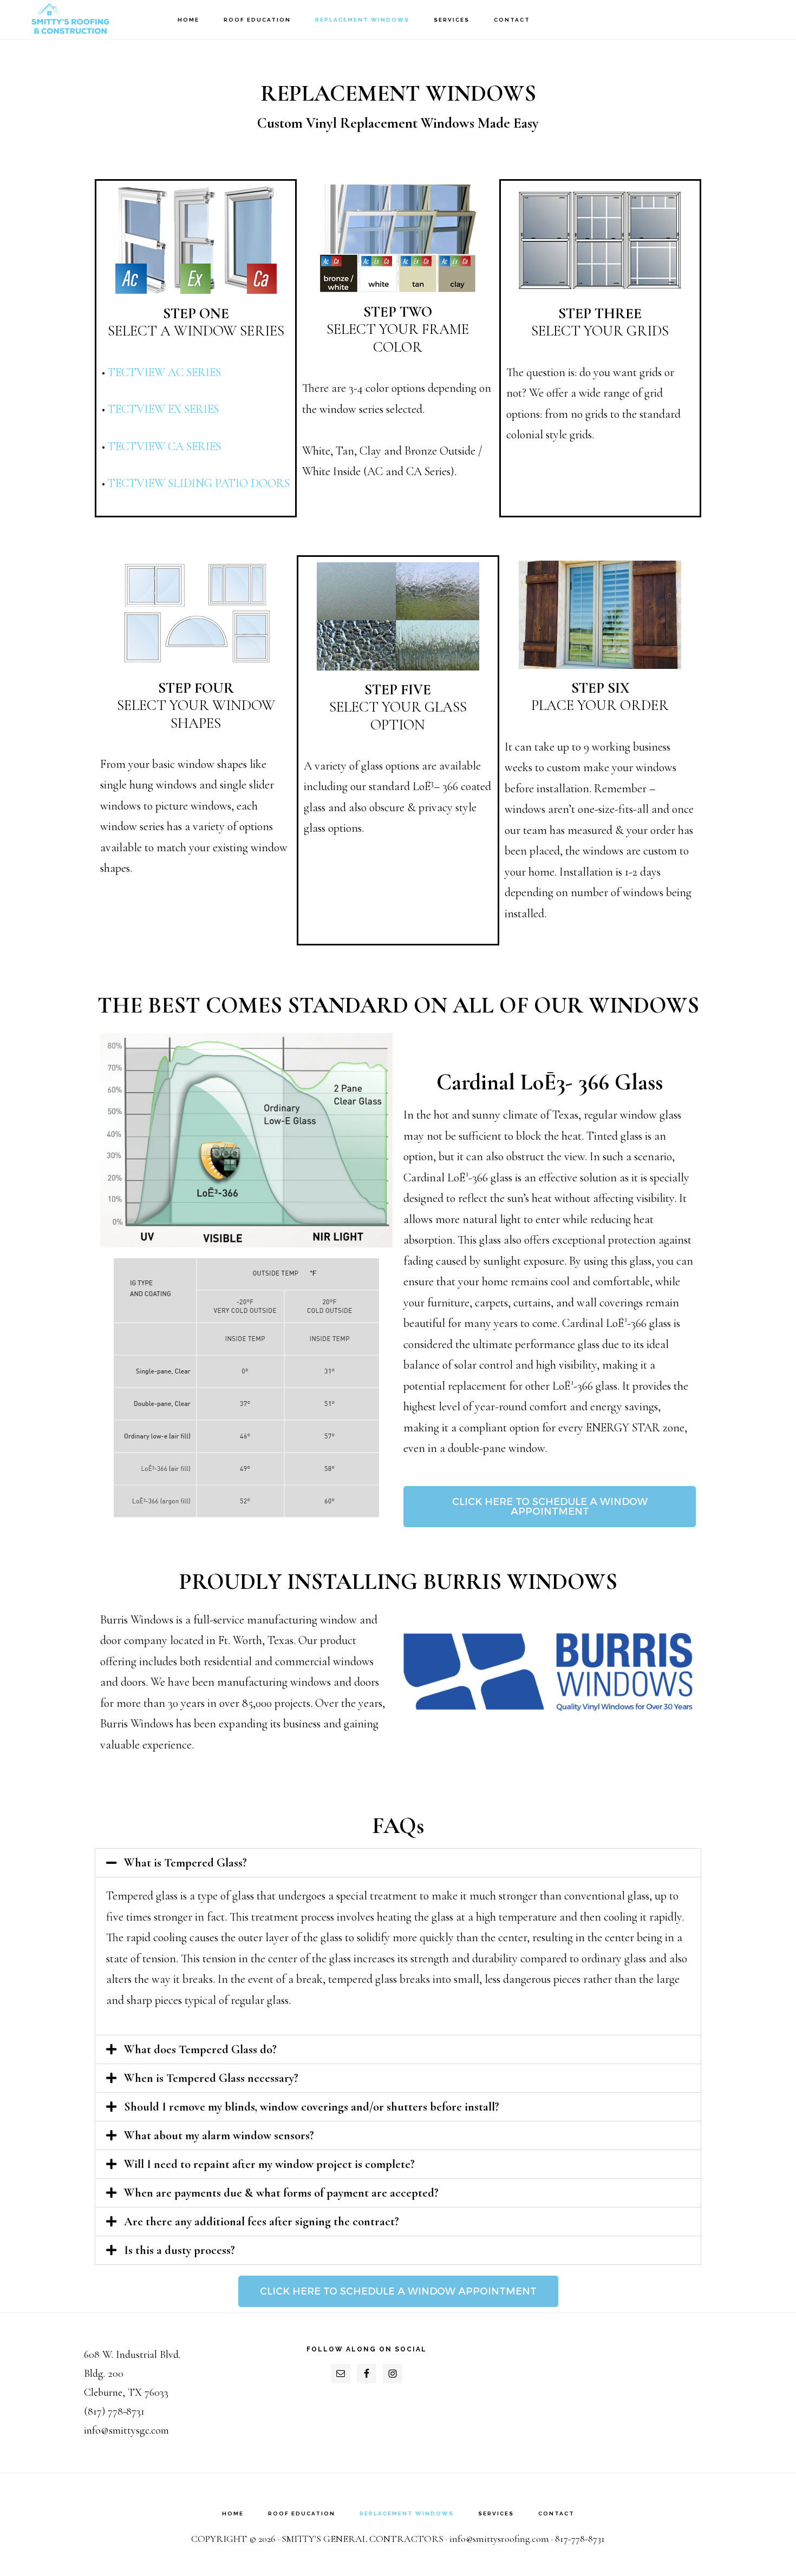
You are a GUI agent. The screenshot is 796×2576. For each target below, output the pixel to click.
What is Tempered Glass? (185, 1863)
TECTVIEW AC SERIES (164, 372)
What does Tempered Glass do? (200, 2049)
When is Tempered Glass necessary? (211, 2078)
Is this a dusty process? (180, 2250)
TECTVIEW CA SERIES (164, 446)
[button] (398, 1863)
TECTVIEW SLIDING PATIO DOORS (199, 483)
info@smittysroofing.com (499, 2539)
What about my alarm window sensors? (219, 2135)
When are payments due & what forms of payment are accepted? (281, 2193)
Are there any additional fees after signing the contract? (262, 2222)
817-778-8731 (580, 2539)
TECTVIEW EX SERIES (163, 409)
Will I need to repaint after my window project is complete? (269, 2164)
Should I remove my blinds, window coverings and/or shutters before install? (312, 2107)
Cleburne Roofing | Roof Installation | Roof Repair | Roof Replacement (70, 19)
